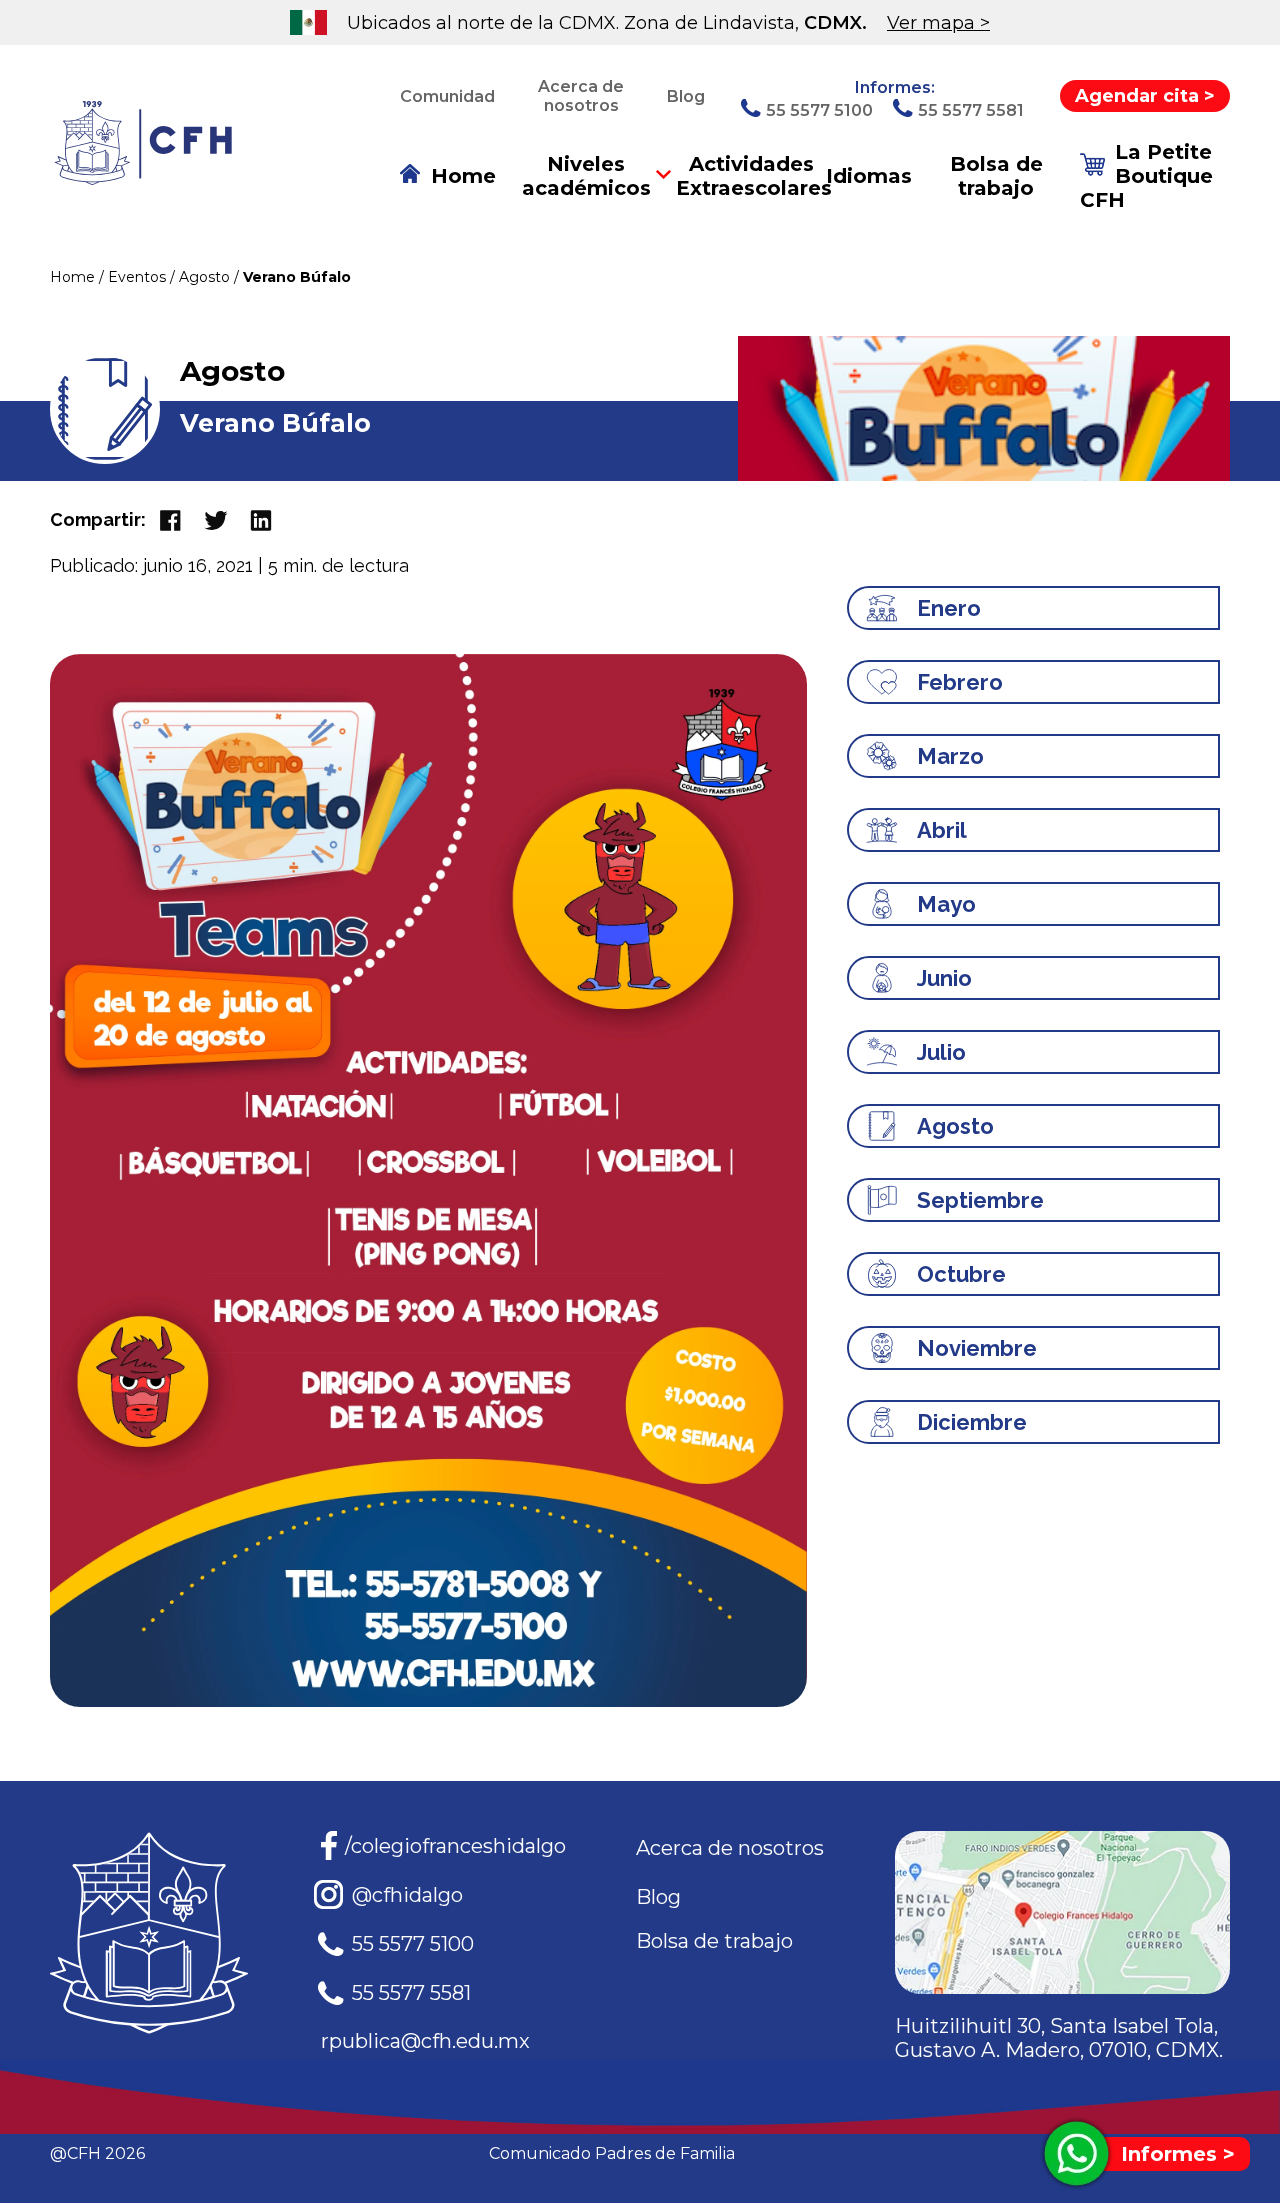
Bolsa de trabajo (714, 1941)
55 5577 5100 (413, 1944)
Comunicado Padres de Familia (612, 2153)
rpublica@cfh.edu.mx (425, 2041)
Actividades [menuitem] (751, 176)
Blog (686, 96)
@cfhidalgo (407, 1895)
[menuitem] (448, 176)
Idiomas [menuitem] (869, 176)
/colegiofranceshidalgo (455, 1846)
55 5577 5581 (411, 1993)
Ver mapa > (938, 23)
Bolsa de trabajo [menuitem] (996, 176)
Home (74, 277)
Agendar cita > (1145, 96)
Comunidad (447, 96)
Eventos (139, 277)
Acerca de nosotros (581, 96)
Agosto (206, 277)
